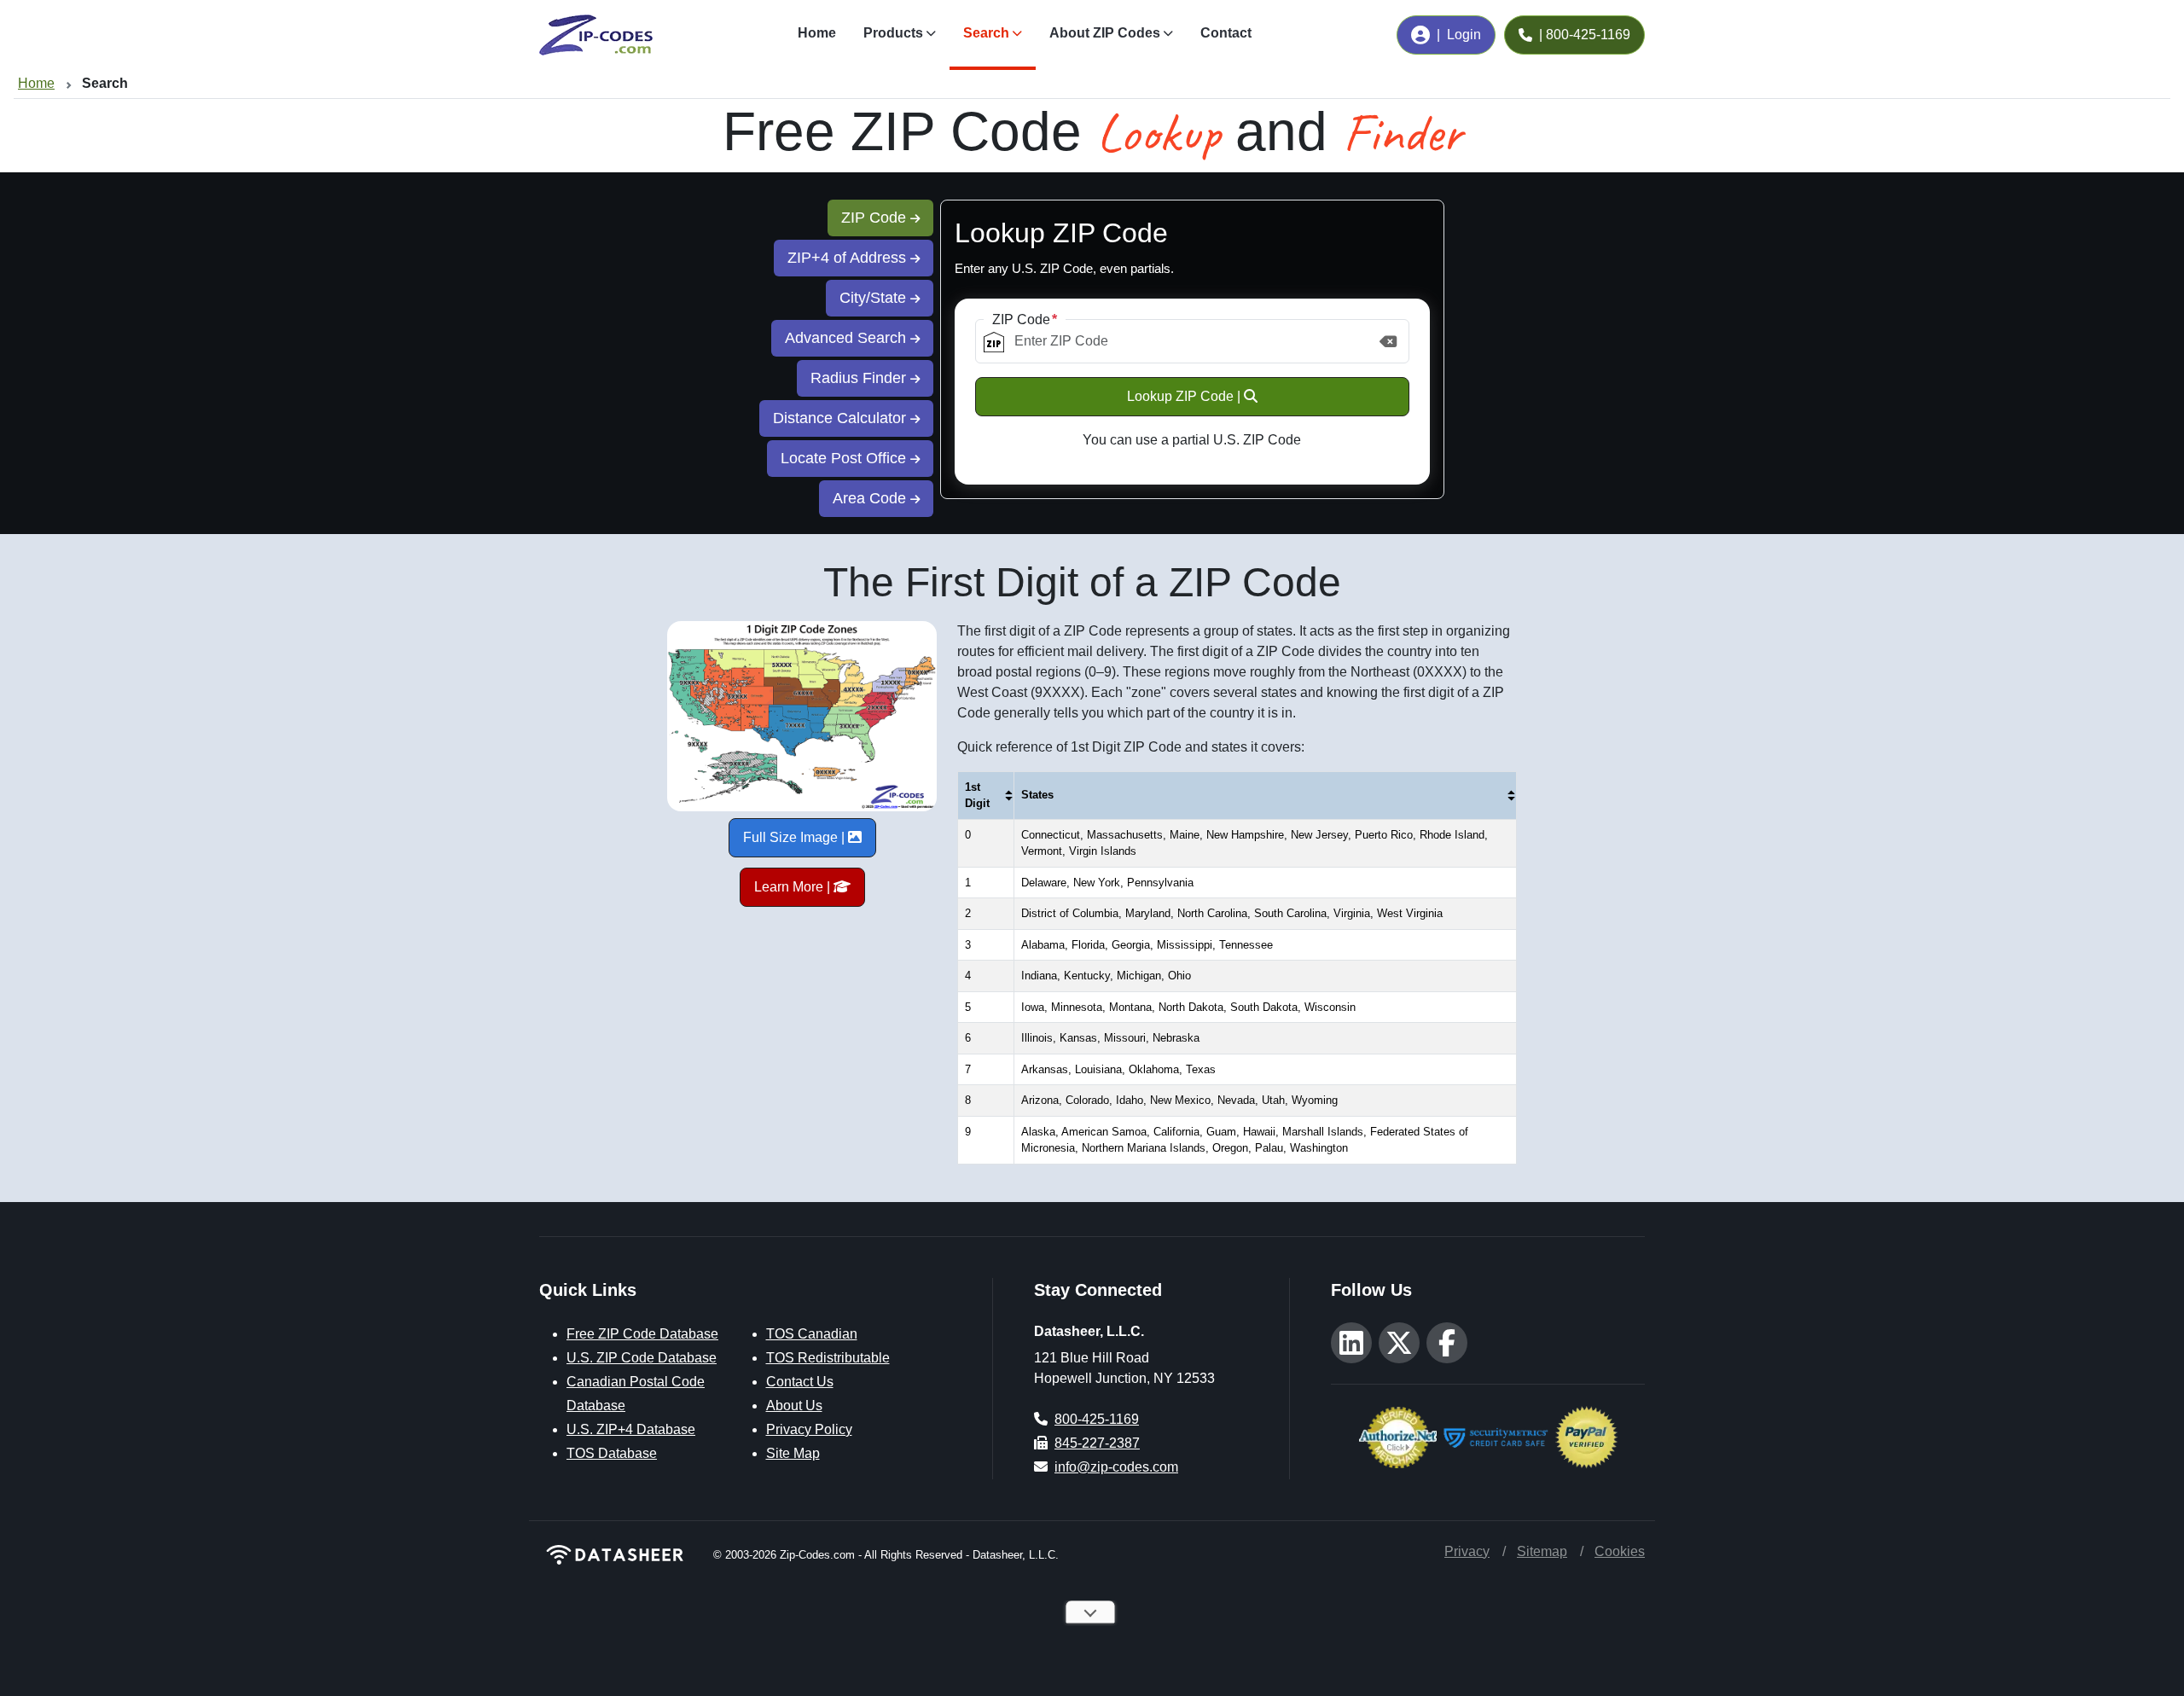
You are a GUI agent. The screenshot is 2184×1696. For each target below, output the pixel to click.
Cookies (1620, 1551)
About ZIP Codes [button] (1105, 33)
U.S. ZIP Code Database (642, 1358)
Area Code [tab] (871, 498)
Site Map (793, 1453)
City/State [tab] (875, 298)
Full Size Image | (796, 837)
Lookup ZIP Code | (1185, 396)
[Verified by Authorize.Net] (1398, 1435)
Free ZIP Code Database (642, 1334)
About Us (794, 1406)
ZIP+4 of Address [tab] (849, 258)
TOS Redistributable (828, 1358)
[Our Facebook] (1447, 1343)
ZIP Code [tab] (876, 218)
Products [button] (893, 33)
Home (817, 33)
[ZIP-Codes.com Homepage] (596, 35)
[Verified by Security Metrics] (1496, 1435)
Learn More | (794, 887)
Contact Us (800, 1382)
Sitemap (1542, 1551)
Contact (1226, 33)
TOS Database (612, 1453)
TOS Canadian (812, 1334)
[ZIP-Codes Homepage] (616, 1555)
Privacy (1467, 1551)
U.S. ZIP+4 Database (631, 1429)
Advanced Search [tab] (848, 338)
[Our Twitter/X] (1399, 1343)
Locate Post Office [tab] (845, 458)
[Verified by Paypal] (1586, 1435)
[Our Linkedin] (1351, 1343)
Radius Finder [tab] (860, 378)
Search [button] (986, 33)
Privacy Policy (809, 1429)
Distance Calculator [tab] (842, 418)
